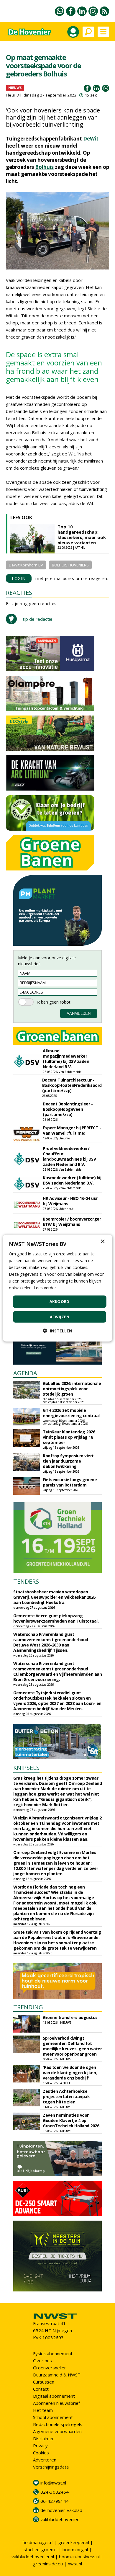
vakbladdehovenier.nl (33, 2557)
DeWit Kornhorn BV (26, 565)
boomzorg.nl (75, 2549)
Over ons (42, 2361)
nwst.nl (75, 2564)
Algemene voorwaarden (57, 2431)
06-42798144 (55, 2501)
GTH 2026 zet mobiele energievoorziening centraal (71, 1413)
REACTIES (19, 593)
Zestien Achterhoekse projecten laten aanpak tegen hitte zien (66, 2096)
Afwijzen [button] (60, 1317)
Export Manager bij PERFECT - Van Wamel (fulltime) (72, 1130)
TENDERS (26, 1581)
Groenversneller (50, 2368)
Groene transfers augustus (70, 2017)
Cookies (41, 2453)
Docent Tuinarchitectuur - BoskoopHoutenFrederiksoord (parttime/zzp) (72, 1085)
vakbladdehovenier (60, 2519)
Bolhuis (44, 167)
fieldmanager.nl (38, 2542)
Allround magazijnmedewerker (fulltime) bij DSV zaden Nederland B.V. (66, 1059)
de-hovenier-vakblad (61, 2510)
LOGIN (19, 578)
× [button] (102, 1241)
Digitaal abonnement (54, 2396)
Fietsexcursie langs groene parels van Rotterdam (70, 1482)
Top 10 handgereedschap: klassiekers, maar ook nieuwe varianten (82, 535)
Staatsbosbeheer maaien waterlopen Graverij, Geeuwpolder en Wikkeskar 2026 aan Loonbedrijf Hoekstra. (54, 1597)
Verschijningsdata (51, 2467)
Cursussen (44, 2382)
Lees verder (45, 1288)
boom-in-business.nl (79, 2557)
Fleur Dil (14, 95)
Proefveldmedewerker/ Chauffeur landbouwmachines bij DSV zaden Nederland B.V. (69, 1156)
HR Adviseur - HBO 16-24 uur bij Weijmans (70, 1201)
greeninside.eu (48, 2564)
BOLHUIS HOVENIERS (70, 565)
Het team (43, 2410)
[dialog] (58, 1288)
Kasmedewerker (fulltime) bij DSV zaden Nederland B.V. (72, 1180)
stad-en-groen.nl (41, 2549)
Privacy (40, 2446)
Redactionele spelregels (58, 2424)
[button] (57, 1331)
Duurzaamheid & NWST (57, 2375)
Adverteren (45, 2460)
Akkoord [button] (60, 1301)
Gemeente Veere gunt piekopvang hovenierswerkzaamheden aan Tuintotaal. (56, 1618)
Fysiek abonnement (53, 2353)
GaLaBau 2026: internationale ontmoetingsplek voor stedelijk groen (72, 1389)
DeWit (91, 139)
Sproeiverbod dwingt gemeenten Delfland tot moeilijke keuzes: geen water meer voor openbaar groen (72, 2046)
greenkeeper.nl (74, 2542)
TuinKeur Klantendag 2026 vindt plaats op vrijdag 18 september (69, 1437)
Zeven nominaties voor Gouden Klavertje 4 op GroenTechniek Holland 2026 (71, 2120)
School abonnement (53, 2417)
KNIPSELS (26, 1768)
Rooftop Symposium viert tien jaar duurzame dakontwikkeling (68, 1461)
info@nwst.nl (53, 2483)
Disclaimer (43, 2438)
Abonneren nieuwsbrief (56, 2403)
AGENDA (25, 1373)
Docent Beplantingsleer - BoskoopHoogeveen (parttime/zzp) (68, 1109)
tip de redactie (38, 619)
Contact (41, 2389)
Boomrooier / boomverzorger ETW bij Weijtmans (72, 1222)
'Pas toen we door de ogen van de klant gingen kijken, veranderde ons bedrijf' (70, 2073)
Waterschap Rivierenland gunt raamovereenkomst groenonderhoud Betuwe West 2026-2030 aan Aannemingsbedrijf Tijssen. (51, 1642)
